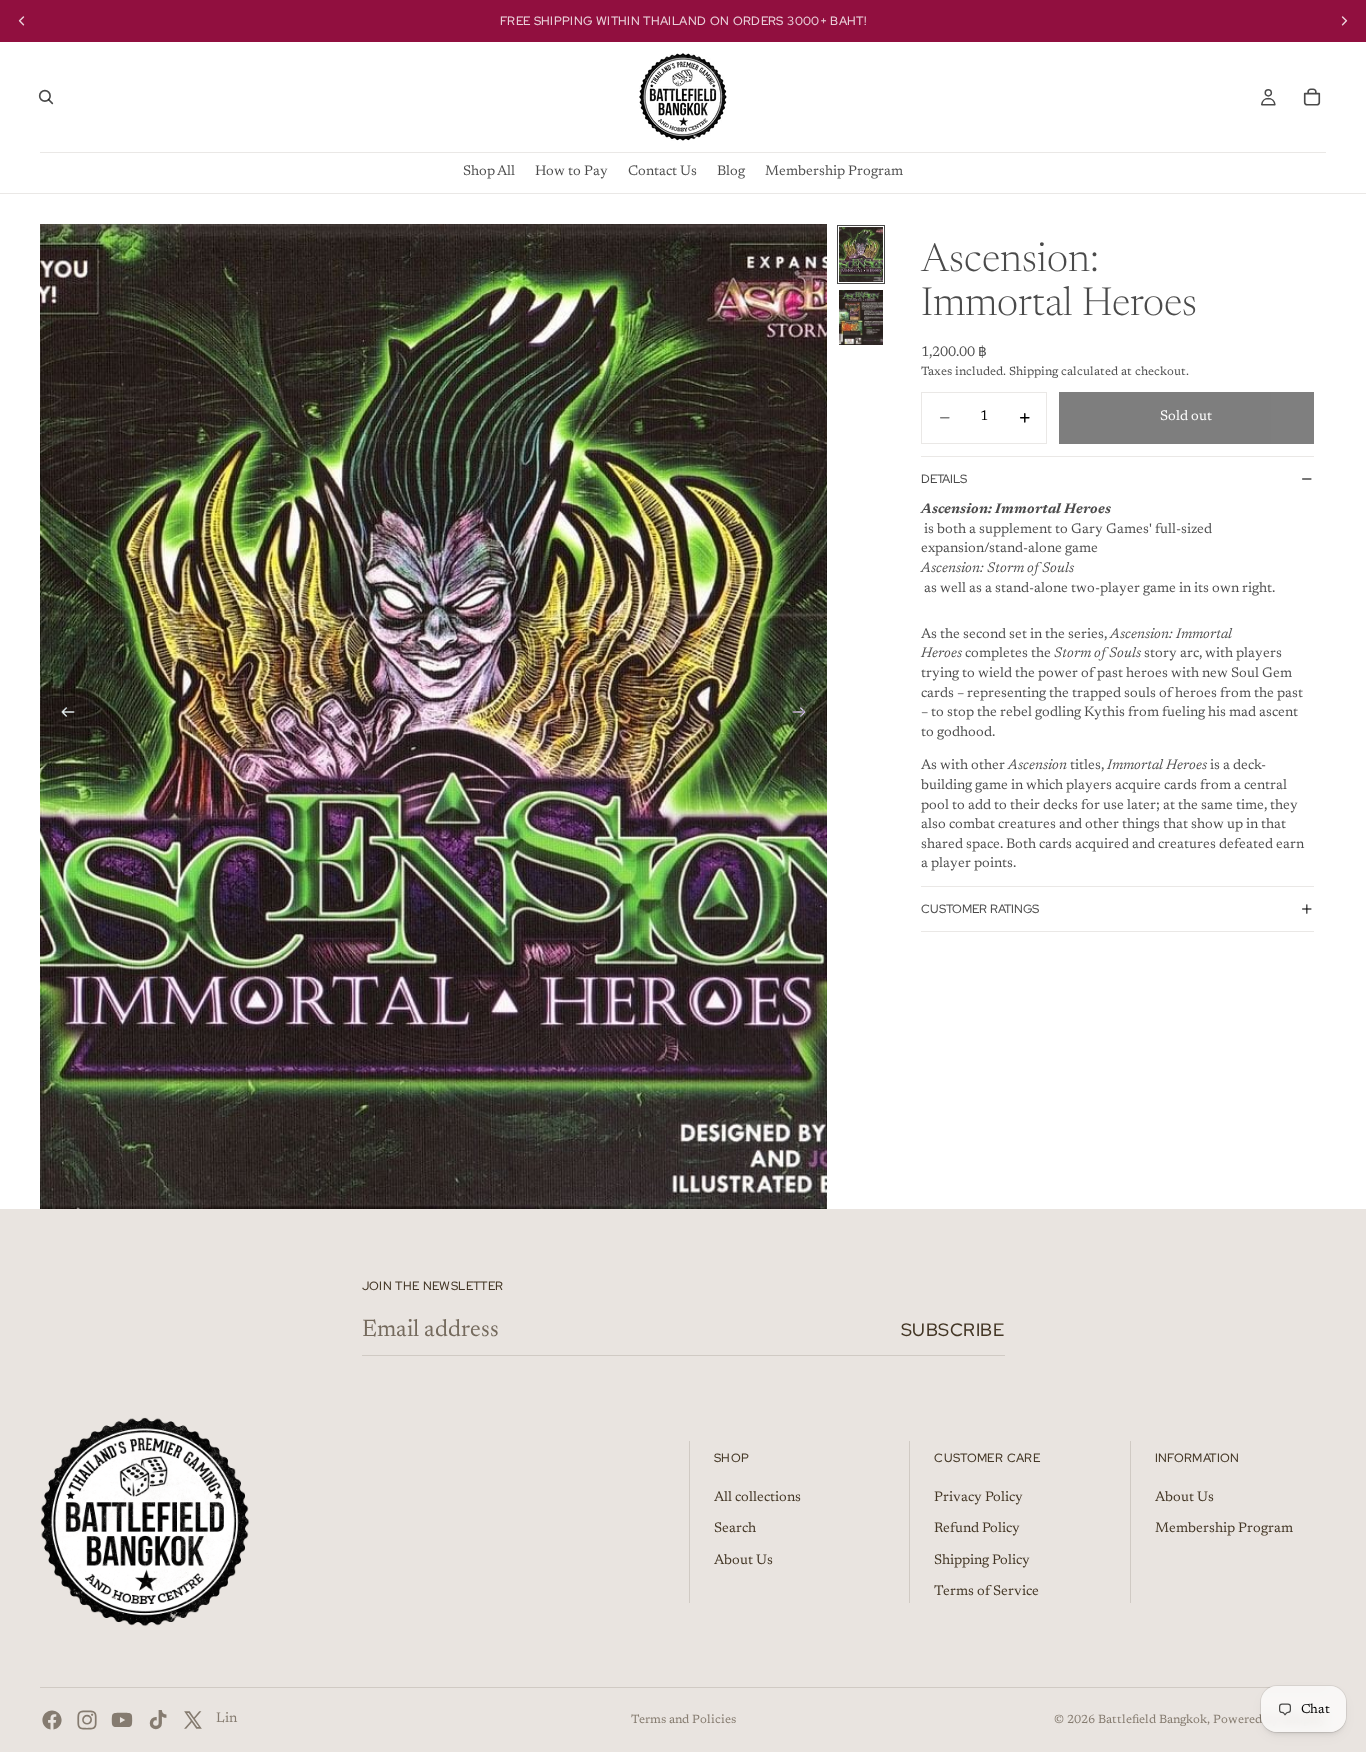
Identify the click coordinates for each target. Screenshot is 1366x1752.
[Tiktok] (158, 1720)
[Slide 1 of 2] (861, 254)
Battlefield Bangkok (1152, 1720)
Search (735, 1529)
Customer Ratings (980, 908)
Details (944, 478)
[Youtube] (122, 1720)
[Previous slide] (62, 716)
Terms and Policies (683, 1720)
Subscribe (953, 1329)
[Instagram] (87, 1720)
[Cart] (1312, 97)
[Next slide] (805, 716)
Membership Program (1224, 1529)
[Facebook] (52, 1720)
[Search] (46, 97)
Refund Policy (977, 1529)
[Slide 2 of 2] (861, 317)
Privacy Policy (978, 1497)
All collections (757, 1497)
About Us (743, 1561)
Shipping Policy (982, 1561)
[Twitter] (193, 1720)
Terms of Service (986, 1592)
